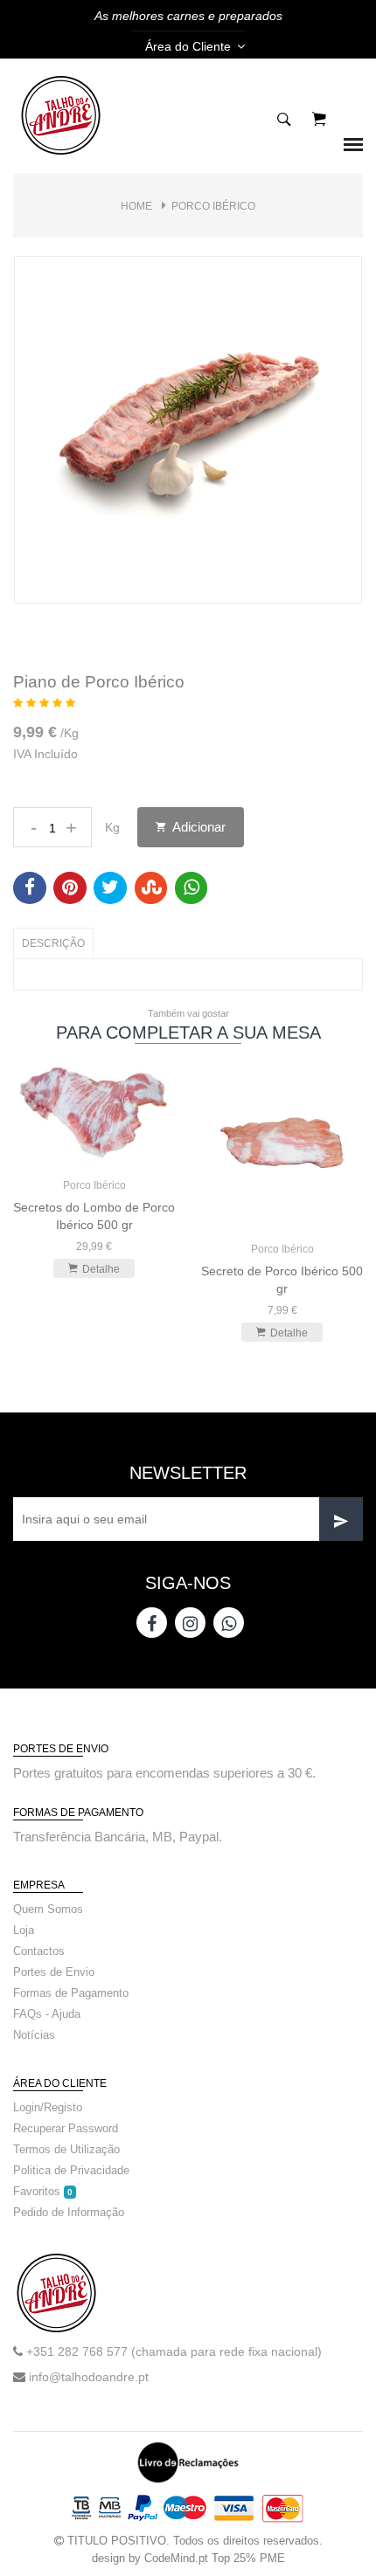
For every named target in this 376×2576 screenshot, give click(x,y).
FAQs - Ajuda (47, 2014)
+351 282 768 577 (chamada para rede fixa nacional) (174, 2352)
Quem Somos (48, 1909)
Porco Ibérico (213, 206)
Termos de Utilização (66, 2149)
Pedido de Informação (69, 2212)
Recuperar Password (66, 2128)
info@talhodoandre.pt (89, 2377)
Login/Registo (48, 2107)
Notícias (34, 2035)
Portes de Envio (54, 1972)
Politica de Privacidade (71, 2170)
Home (136, 206)
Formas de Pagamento (71, 1993)
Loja (24, 1930)
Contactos (39, 1951)
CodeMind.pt (176, 2558)
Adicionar (198, 827)
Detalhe (101, 1269)
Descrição (53, 943)
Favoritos (43, 2191)
